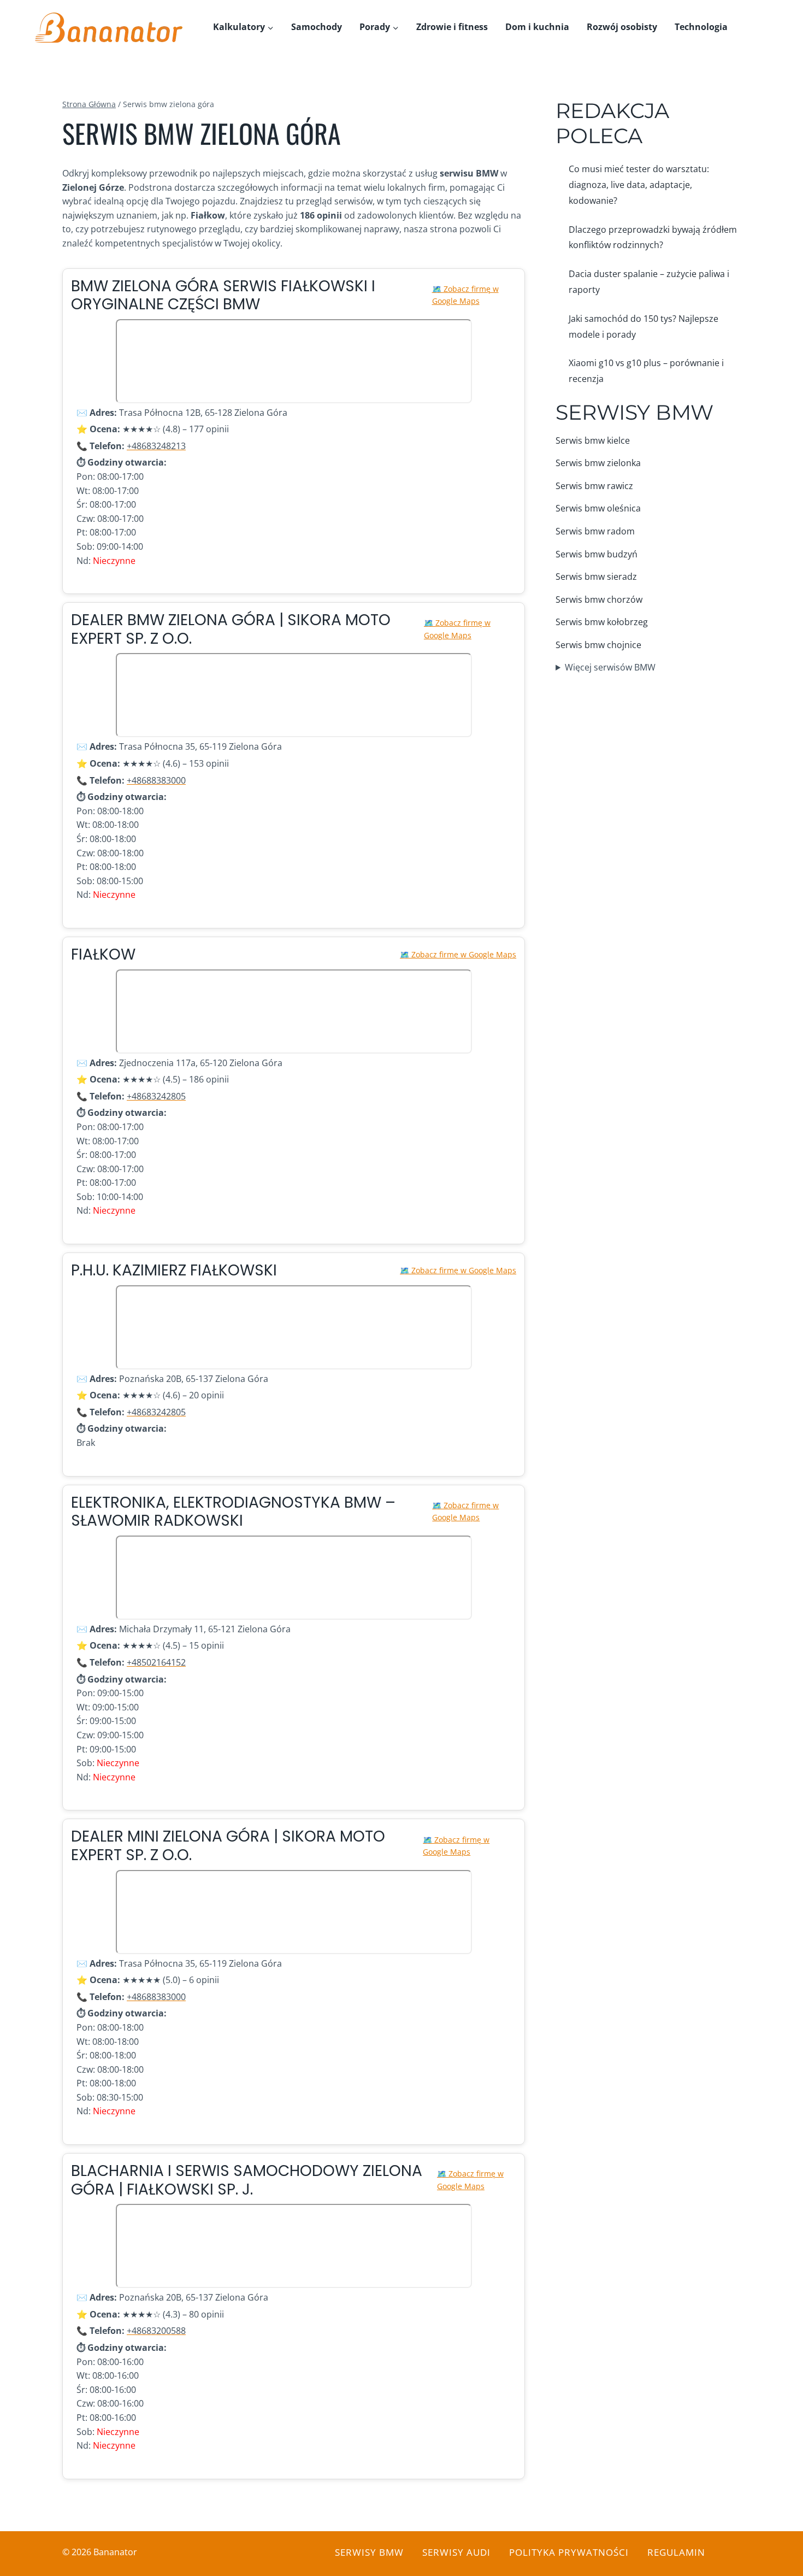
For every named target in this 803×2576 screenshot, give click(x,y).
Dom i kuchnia (537, 27)
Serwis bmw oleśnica (598, 508)
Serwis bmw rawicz (594, 486)
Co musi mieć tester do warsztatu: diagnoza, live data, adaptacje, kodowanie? (639, 185)
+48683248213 (156, 446)
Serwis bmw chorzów (599, 599)
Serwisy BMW (634, 412)
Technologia (701, 27)
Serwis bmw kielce (593, 440)
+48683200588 (156, 2331)
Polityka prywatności (569, 2552)
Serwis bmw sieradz (596, 577)
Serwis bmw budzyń (597, 554)
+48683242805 (156, 1096)
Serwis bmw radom (595, 531)
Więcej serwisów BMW (610, 667)
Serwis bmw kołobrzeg (602, 622)
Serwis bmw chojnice (598, 645)
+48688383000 (156, 780)
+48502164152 (156, 1662)
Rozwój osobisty (622, 27)
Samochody (317, 27)
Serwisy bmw (369, 2552)
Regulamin (676, 2552)
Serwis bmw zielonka (598, 463)
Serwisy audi (456, 2552)
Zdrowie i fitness (452, 27)
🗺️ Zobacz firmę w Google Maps (465, 295)
